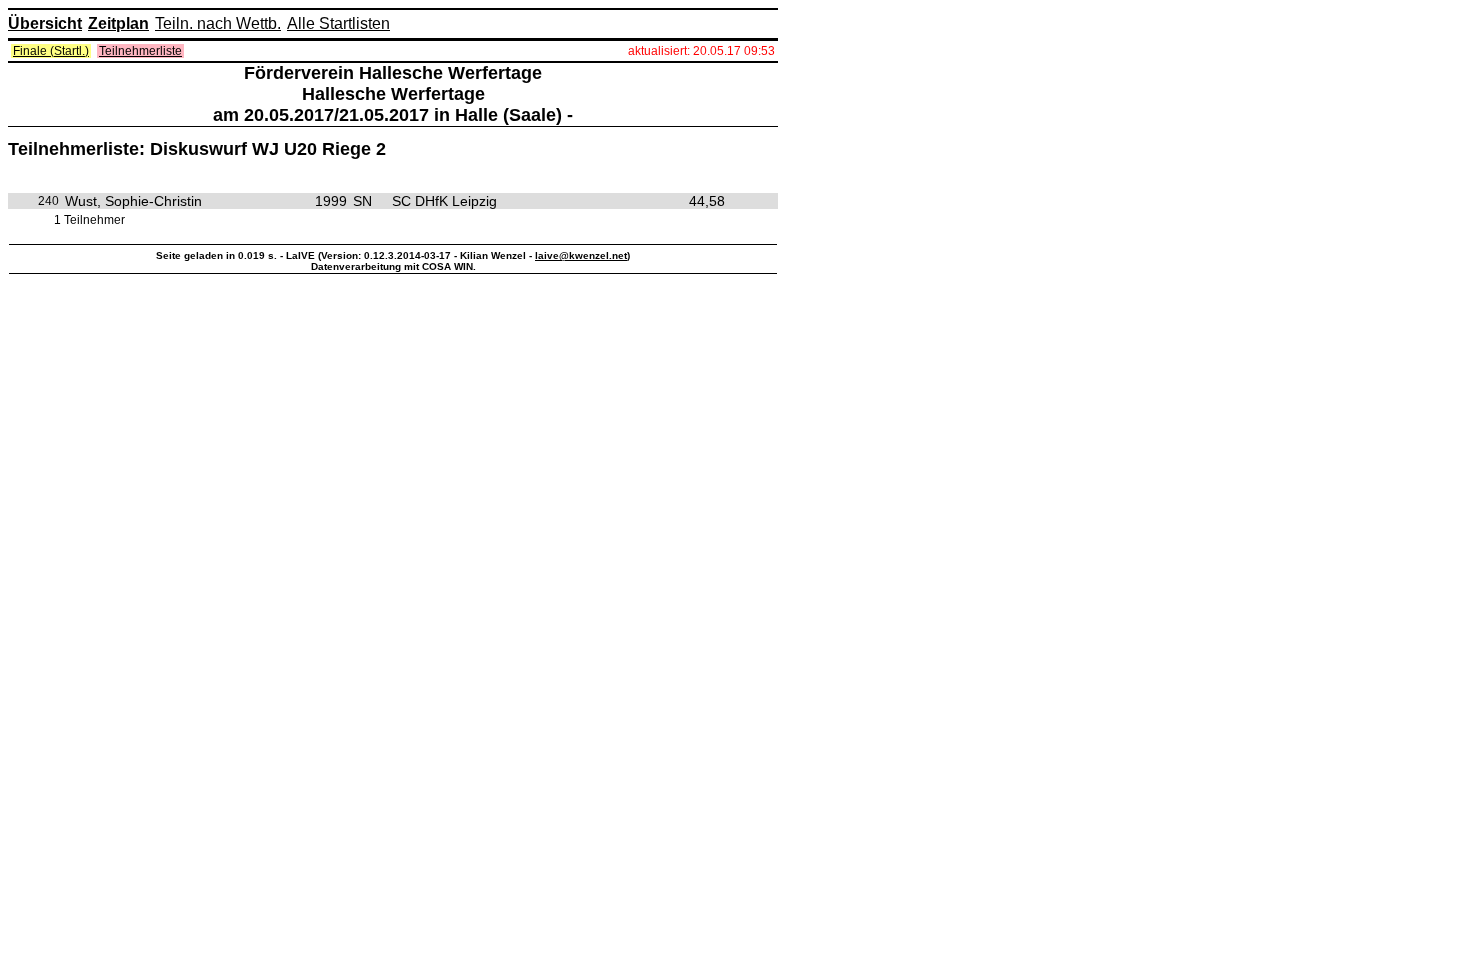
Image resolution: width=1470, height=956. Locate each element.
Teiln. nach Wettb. (218, 23)
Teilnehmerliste (140, 51)
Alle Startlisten (338, 23)
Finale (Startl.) (51, 51)
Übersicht (45, 23)
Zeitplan (118, 23)
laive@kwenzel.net (581, 255)
